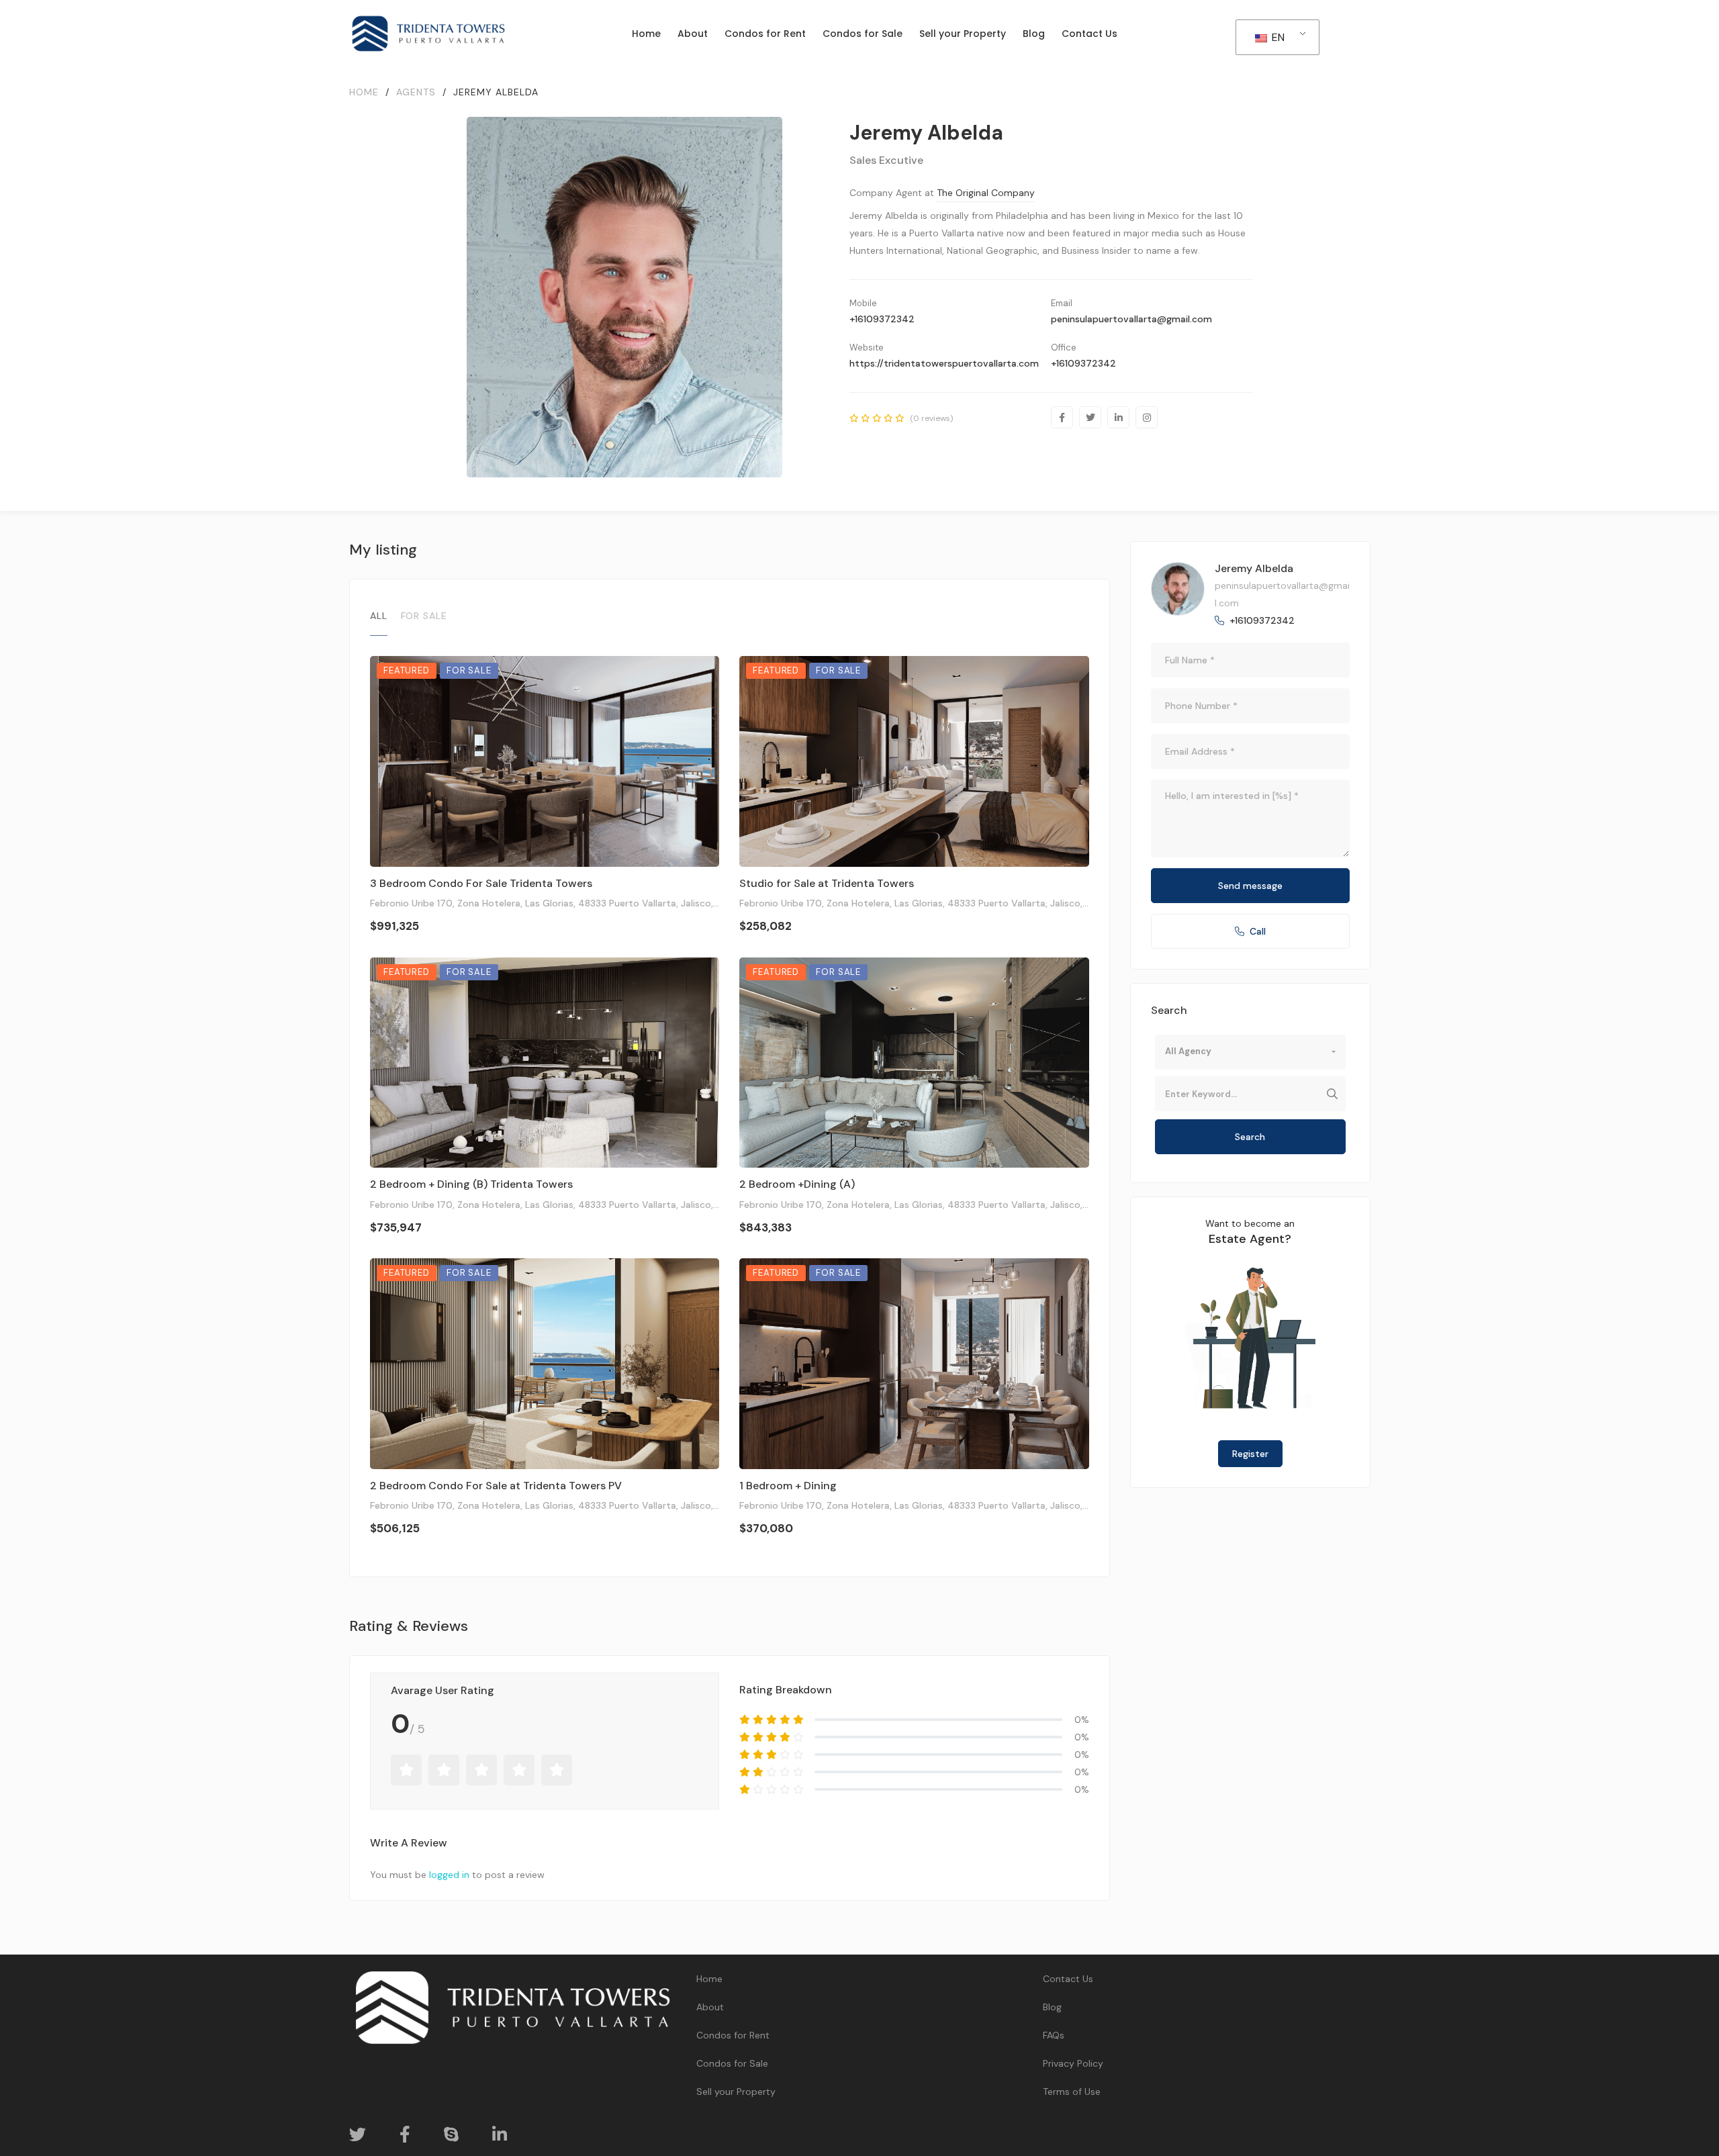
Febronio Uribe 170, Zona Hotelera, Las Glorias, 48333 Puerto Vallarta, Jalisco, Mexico (559, 903)
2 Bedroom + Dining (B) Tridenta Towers (471, 1184)
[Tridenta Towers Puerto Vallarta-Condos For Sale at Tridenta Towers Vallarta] (428, 34)
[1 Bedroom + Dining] (914, 1364)
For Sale (424, 616)
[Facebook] (1062, 417)
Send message (1250, 886)
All (379, 616)
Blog (1052, 2007)
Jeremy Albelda (1254, 568)
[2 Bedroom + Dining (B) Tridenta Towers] (545, 1063)
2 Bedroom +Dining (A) (797, 1184)
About (710, 2007)
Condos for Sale (732, 2063)
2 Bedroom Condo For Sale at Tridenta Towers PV (496, 1486)
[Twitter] (1090, 417)
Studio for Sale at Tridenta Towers (827, 883)
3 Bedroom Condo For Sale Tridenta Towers (481, 883)
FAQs (1054, 2035)
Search (1250, 1137)
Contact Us (1068, 1979)
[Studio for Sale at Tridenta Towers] (914, 761)
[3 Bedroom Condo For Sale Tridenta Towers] (545, 761)
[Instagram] (1147, 417)
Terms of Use (1072, 2092)
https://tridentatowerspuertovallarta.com (944, 363)
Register (1250, 1454)
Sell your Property (736, 2092)
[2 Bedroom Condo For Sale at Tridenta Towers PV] (545, 1364)
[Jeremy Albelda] (1178, 589)
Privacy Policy (1073, 2063)
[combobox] (1250, 1052)
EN (1277, 37)
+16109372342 (882, 319)
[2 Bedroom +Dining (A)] (914, 1063)
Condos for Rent (733, 2035)
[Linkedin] (1118, 417)
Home (709, 1979)
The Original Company (986, 193)
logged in (449, 1875)
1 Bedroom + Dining (788, 1486)
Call (1258, 931)
